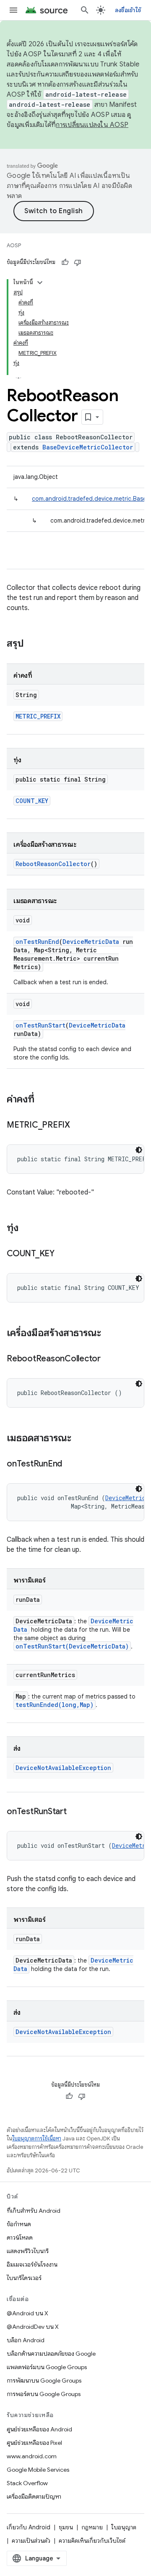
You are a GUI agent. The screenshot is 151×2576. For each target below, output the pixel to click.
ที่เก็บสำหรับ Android (34, 2211)
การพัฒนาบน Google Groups (44, 2380)
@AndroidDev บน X (33, 2327)
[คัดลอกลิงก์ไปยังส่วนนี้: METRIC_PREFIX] (78, 1126)
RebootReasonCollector (53, 864)
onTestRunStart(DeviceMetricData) (72, 1646)
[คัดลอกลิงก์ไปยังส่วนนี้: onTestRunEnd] (70, 1464)
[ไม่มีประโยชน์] (78, 262)
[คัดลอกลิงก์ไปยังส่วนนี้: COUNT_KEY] (63, 1254)
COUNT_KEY (32, 801)
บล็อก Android (26, 2340)
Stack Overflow (27, 2483)
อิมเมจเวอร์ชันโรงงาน (32, 2264)
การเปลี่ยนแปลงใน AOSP (92, 125)
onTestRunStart (40, 1025)
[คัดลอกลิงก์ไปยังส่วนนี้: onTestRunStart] (75, 1812)
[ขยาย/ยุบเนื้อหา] (40, 283)
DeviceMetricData (91, 942)
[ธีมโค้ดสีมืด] (139, 1150)
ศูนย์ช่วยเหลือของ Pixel (34, 2443)
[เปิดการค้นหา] (85, 10)
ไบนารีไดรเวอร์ (24, 2278)
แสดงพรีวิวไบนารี (28, 2251)
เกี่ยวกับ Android (29, 2527)
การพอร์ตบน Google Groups (44, 2394)
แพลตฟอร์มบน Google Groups (47, 2367)
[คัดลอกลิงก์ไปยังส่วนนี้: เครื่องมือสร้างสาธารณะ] (109, 1334)
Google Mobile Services (38, 2470)
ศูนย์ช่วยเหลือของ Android (39, 2429)
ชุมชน (66, 2527)
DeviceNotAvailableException (63, 1768)
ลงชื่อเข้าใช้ (128, 10)
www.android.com (32, 2456)
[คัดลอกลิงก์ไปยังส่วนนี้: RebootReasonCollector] (109, 1359)
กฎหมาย (92, 2527)
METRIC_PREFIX (38, 716)
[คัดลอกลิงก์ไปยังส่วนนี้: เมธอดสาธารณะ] (80, 1439)
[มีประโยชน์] (65, 262)
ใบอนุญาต (124, 2527)
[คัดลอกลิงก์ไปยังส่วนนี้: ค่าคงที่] (43, 1100)
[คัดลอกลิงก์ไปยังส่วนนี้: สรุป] (32, 644)
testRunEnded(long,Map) (55, 1705)
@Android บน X (27, 2313)
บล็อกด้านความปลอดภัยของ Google (51, 2354)
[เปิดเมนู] (13, 10)
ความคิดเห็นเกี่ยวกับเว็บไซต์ (92, 2541)
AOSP (14, 245)
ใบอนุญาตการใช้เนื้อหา (37, 2139)
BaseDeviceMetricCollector (88, 447)
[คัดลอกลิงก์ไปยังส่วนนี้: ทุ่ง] (27, 1229)
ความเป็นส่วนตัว (31, 2541)
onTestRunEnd (37, 942)
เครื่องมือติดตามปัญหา (34, 2497)
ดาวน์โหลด (20, 2238)
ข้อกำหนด (19, 2224)
